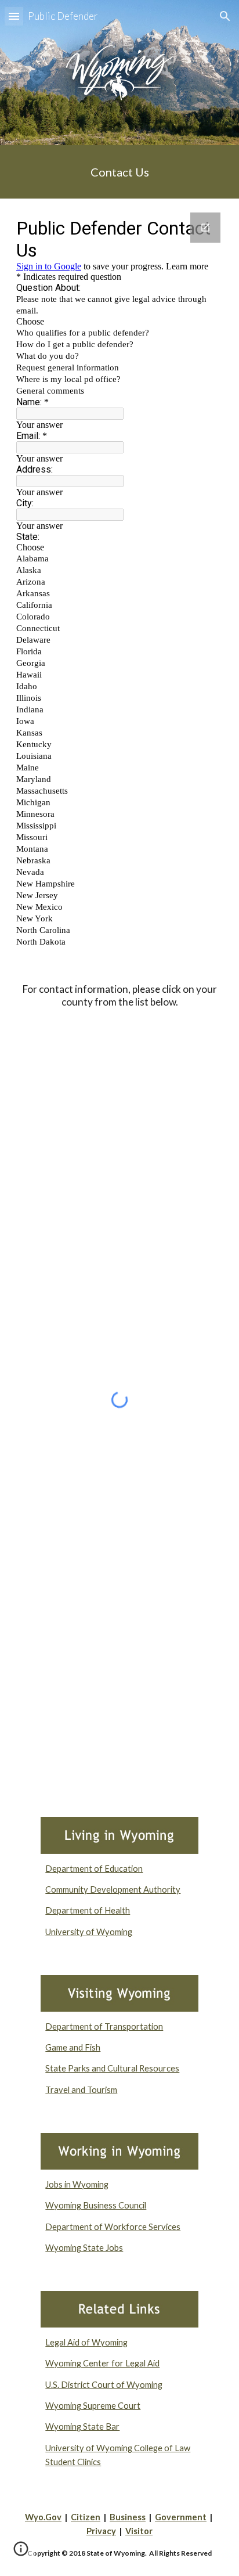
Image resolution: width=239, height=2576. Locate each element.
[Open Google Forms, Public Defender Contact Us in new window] (205, 228)
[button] (14, 16)
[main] (119, 172)
